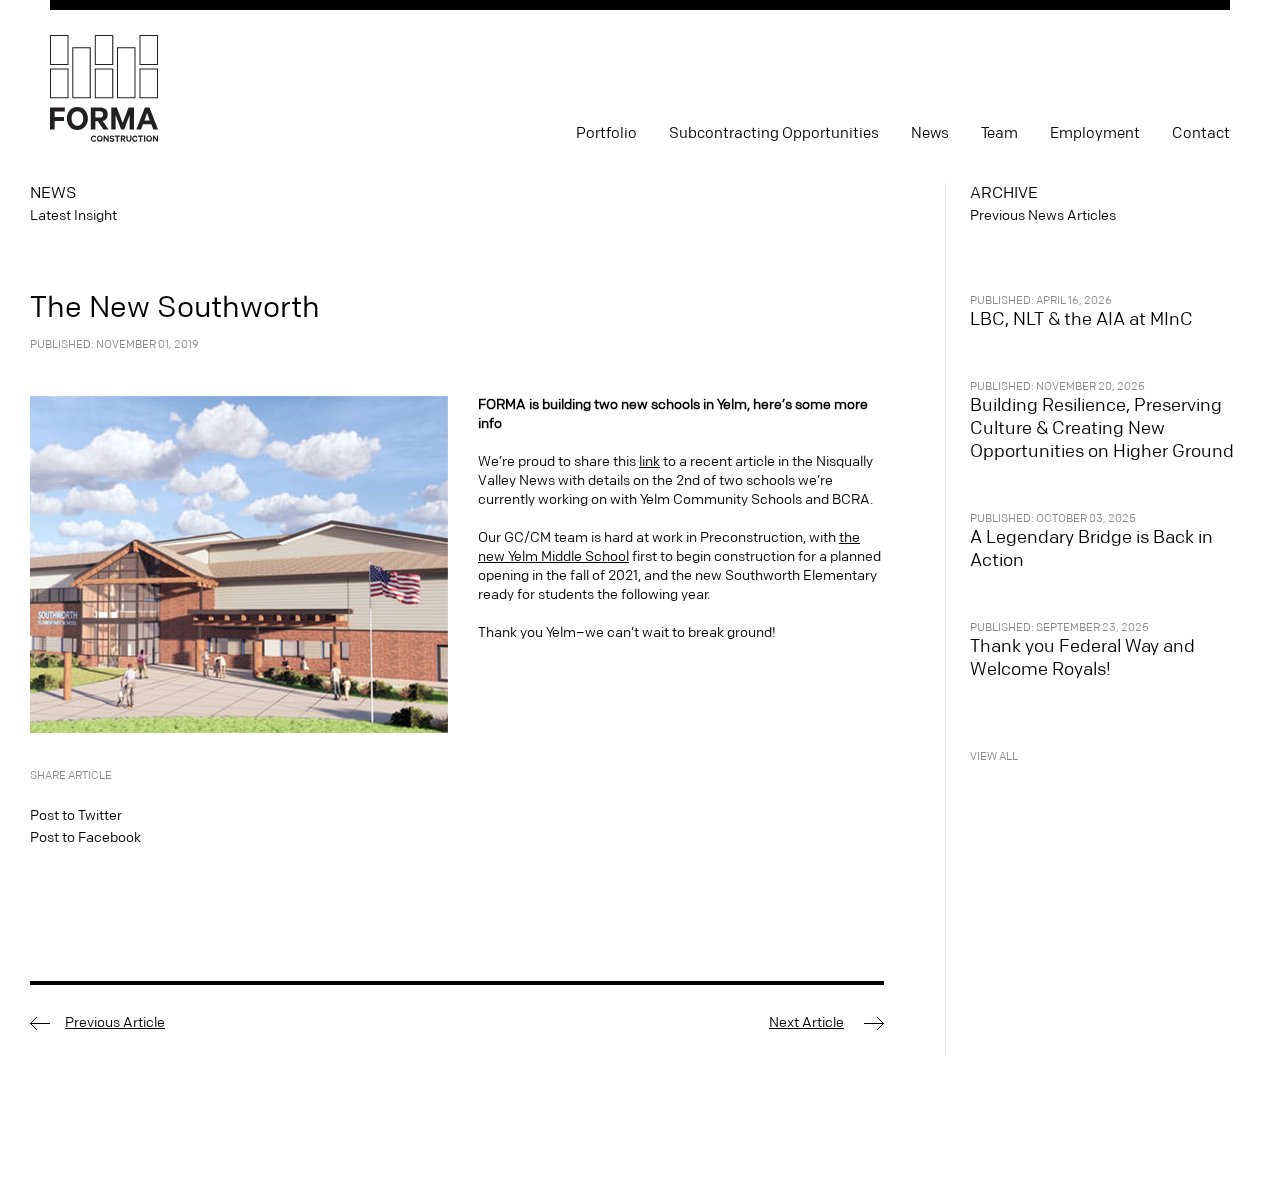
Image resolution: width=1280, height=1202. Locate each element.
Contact (1201, 133)
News (930, 133)
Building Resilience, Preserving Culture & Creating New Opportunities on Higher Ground (1102, 428)
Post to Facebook (85, 838)
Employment (1095, 133)
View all (994, 757)
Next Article (806, 1023)
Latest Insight (73, 216)
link (649, 462)
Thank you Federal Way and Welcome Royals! (1082, 658)
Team (999, 133)
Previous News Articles (1043, 216)
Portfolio (606, 133)
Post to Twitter (76, 816)
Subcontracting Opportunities (774, 133)
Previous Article (115, 1023)
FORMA (104, 89)
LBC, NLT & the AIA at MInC (1081, 319)
